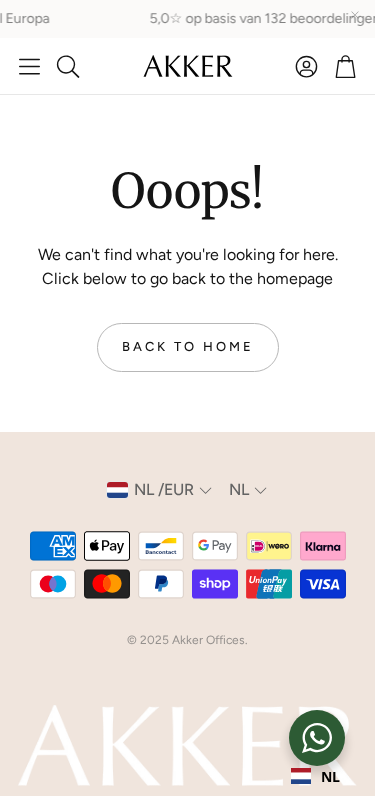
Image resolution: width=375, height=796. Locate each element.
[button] (29, 66)
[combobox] (315, 776)
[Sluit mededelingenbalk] (355, 15)
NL (330, 776)
